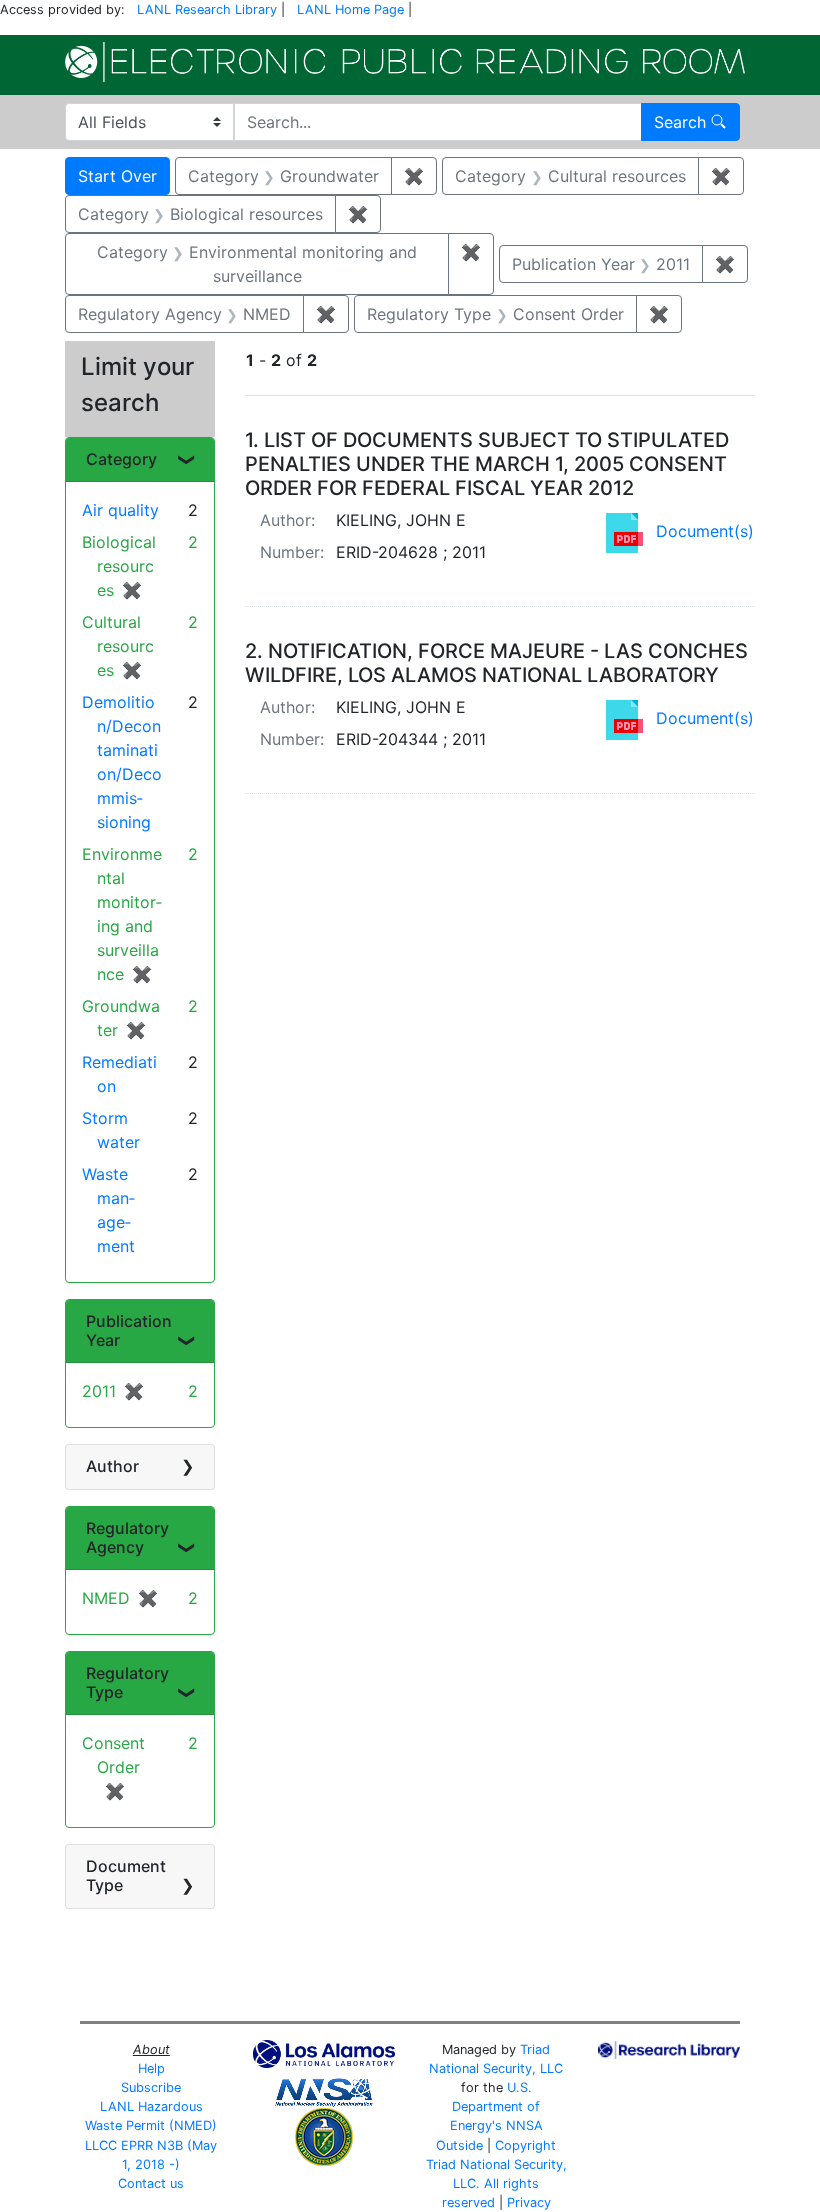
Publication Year (129, 1330)
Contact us (151, 2183)
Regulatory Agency (127, 1537)
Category (121, 459)
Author (112, 1466)
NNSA (524, 2125)
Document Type (126, 1875)
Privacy (529, 2202)
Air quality (120, 510)
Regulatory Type (127, 1682)
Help (151, 2068)
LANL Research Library (207, 9)
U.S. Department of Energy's (495, 2106)
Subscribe (151, 2087)
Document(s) (705, 531)
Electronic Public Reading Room (405, 62)
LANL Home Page (350, 9)
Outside (459, 2145)
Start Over (117, 176)
